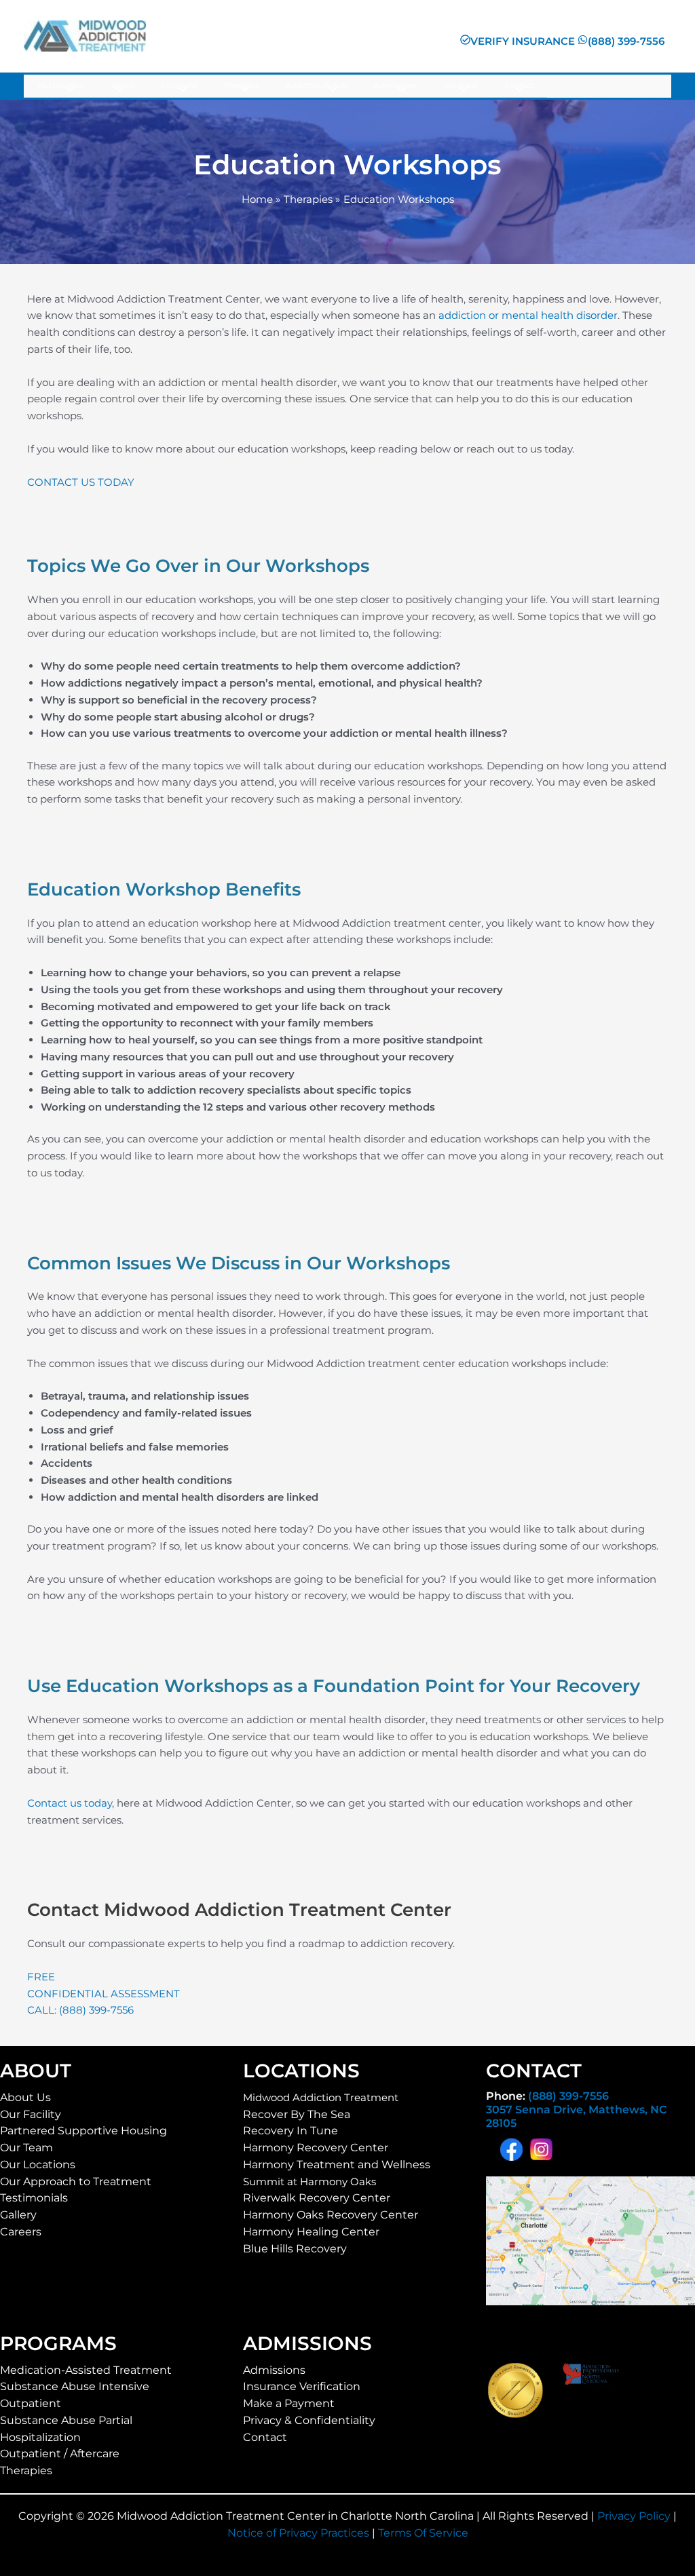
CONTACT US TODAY (81, 482)
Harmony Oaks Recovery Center (331, 2215)
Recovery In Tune (290, 2131)
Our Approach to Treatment (76, 2181)
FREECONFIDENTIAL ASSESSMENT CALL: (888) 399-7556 (104, 1994)
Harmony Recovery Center (316, 2148)
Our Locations (38, 2165)
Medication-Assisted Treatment (86, 2370)
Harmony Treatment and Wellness (337, 2165)
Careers (21, 2232)
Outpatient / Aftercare (60, 2454)
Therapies (26, 2471)
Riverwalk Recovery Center (317, 2198)
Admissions (274, 2370)
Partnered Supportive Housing (83, 2131)
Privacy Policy (634, 2516)
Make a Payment (289, 2403)
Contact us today (70, 1803)
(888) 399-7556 (568, 2096)
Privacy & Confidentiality (309, 2420)
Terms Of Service (423, 2533)
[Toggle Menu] (67, 90)
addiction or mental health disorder (528, 315)
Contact (265, 2437)
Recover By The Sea (297, 2114)
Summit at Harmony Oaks (309, 2181)
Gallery (18, 2215)
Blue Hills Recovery (295, 2249)
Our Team (26, 2148)
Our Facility (31, 2114)
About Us (25, 2097)
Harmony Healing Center (311, 2232)
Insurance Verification (302, 2386)
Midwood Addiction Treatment (321, 2097)
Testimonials (34, 2198)
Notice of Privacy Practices (298, 2533)
